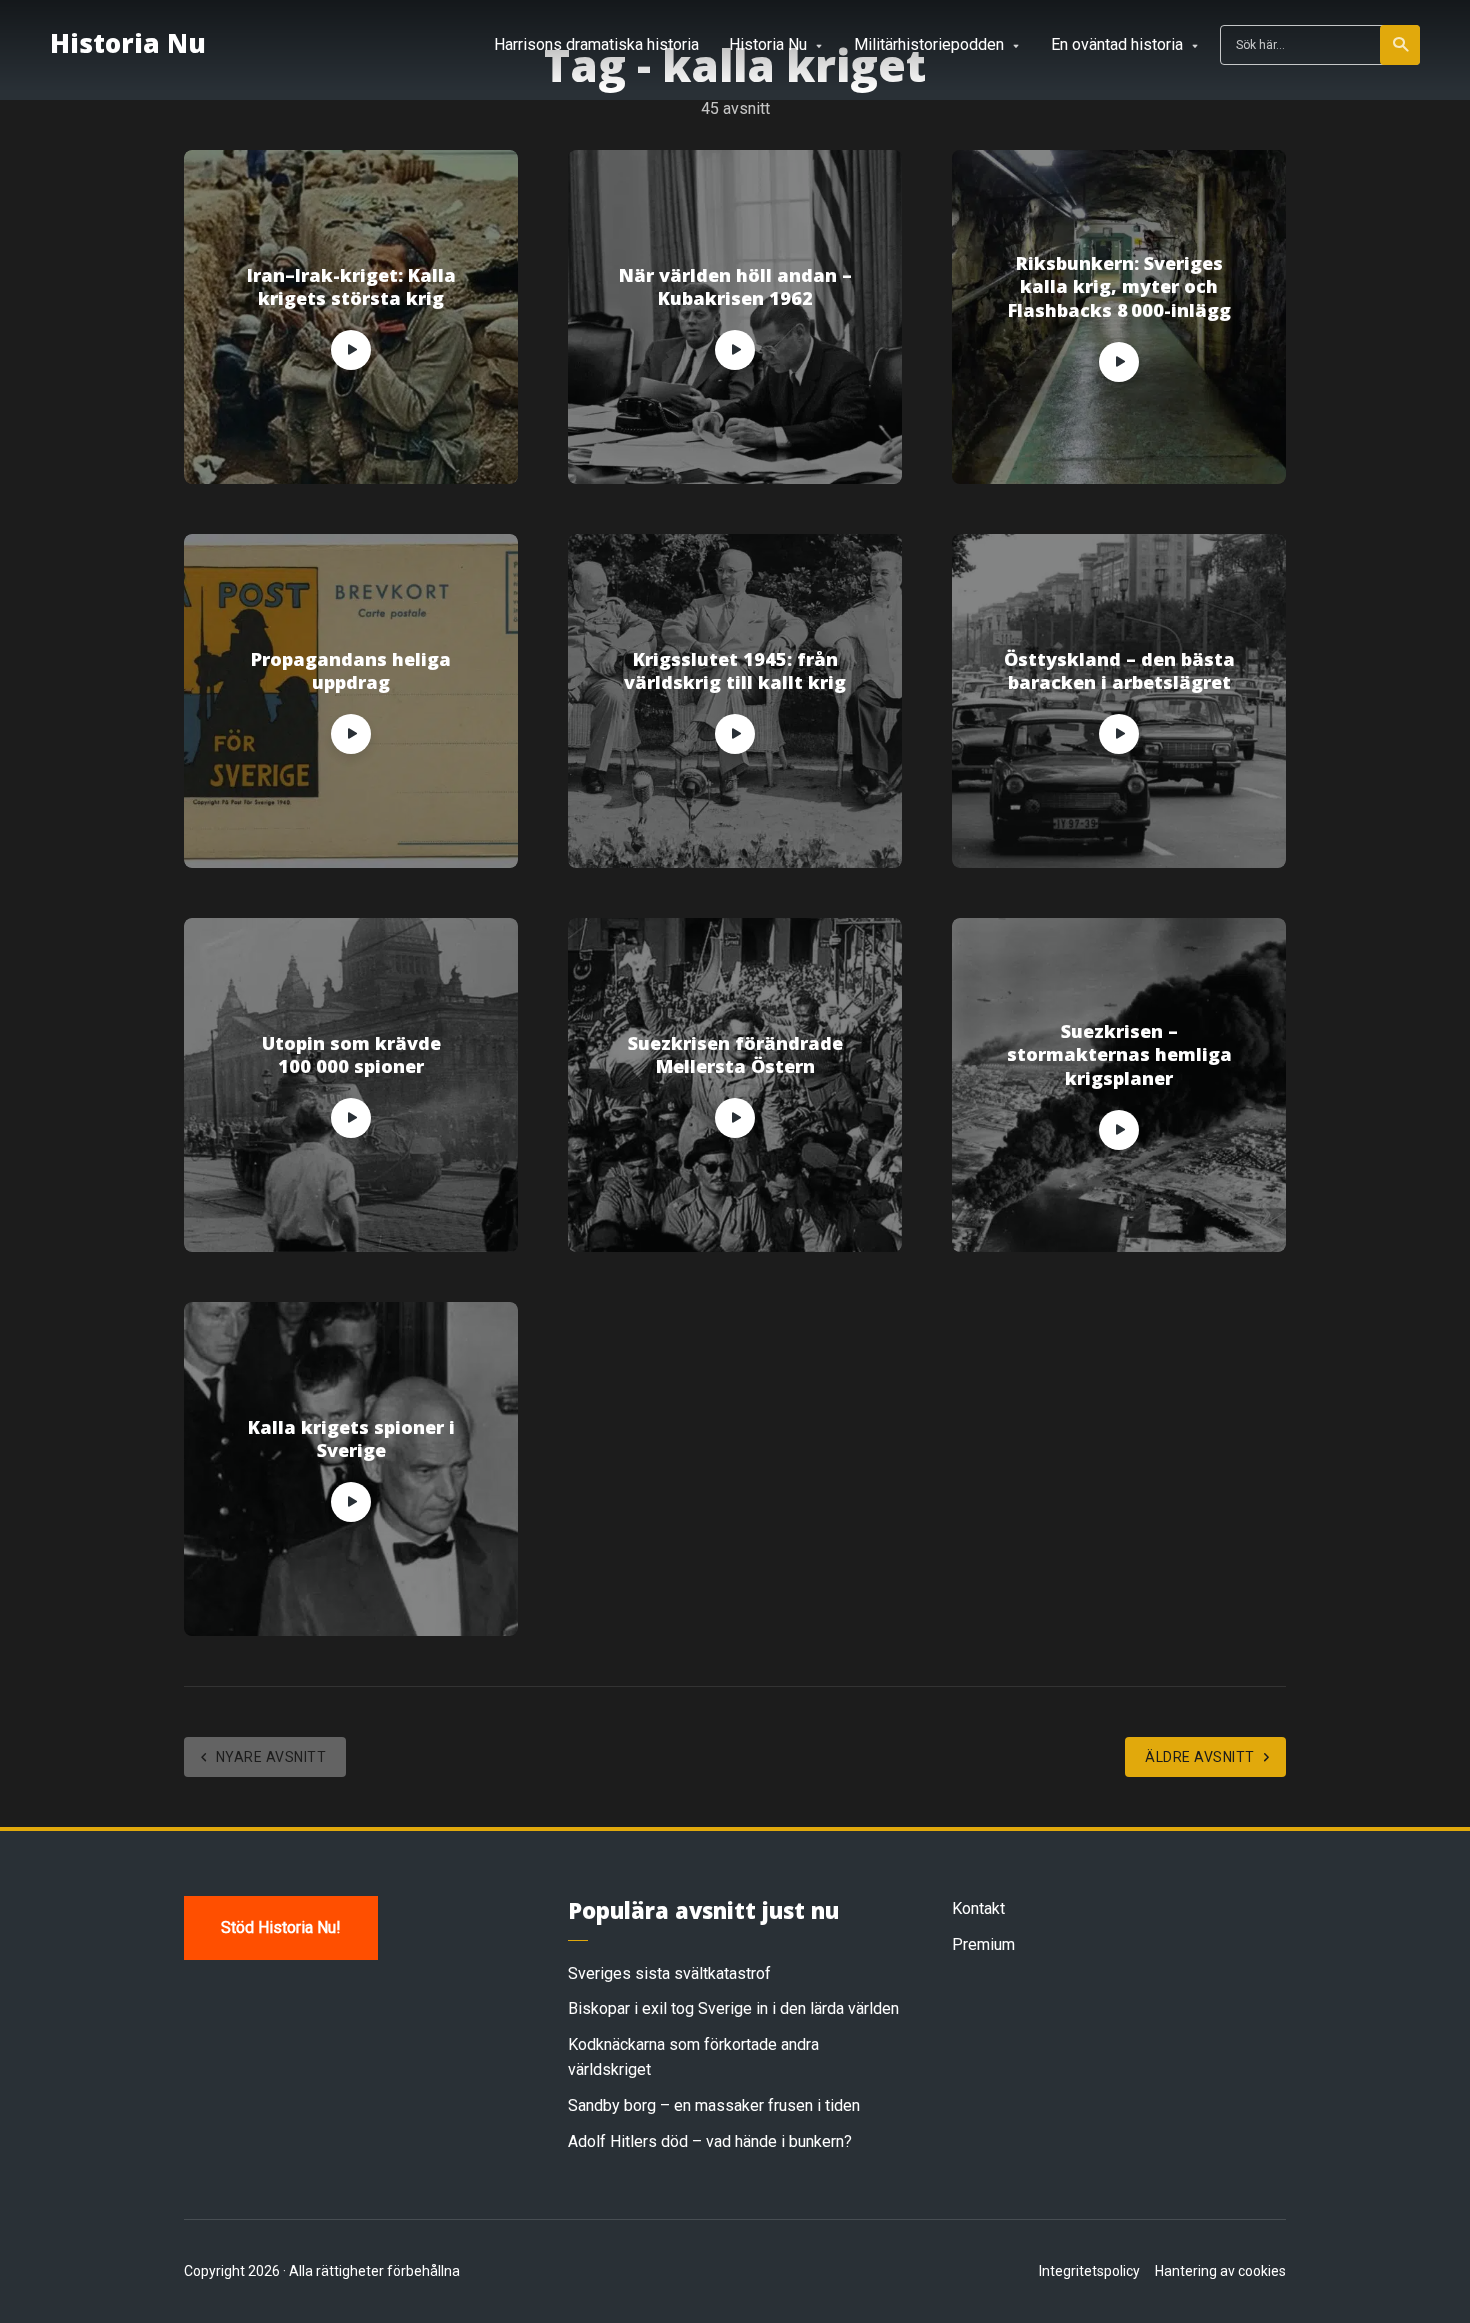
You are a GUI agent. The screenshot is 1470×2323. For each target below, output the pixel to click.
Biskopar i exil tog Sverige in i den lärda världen (733, 2008)
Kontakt (978, 1908)
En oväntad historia (1117, 44)
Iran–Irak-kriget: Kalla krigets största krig (351, 287)
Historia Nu (128, 43)
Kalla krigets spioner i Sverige (351, 1439)
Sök (1400, 45)
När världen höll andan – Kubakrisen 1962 (735, 287)
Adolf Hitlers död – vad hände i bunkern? (710, 2141)
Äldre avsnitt (1200, 1757)
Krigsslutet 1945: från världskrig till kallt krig (735, 671)
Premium (983, 1944)
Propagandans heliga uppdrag (351, 671)
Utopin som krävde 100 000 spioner (351, 1055)
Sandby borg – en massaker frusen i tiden (714, 2105)
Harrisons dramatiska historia (596, 44)
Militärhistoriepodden (929, 44)
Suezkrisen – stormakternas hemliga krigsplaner (1119, 1055)
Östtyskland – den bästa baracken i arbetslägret (1119, 671)
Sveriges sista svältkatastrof (669, 1973)
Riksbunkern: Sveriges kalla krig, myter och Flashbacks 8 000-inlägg (1119, 287)
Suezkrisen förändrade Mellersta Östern (735, 1055)
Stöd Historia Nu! (281, 1927)
